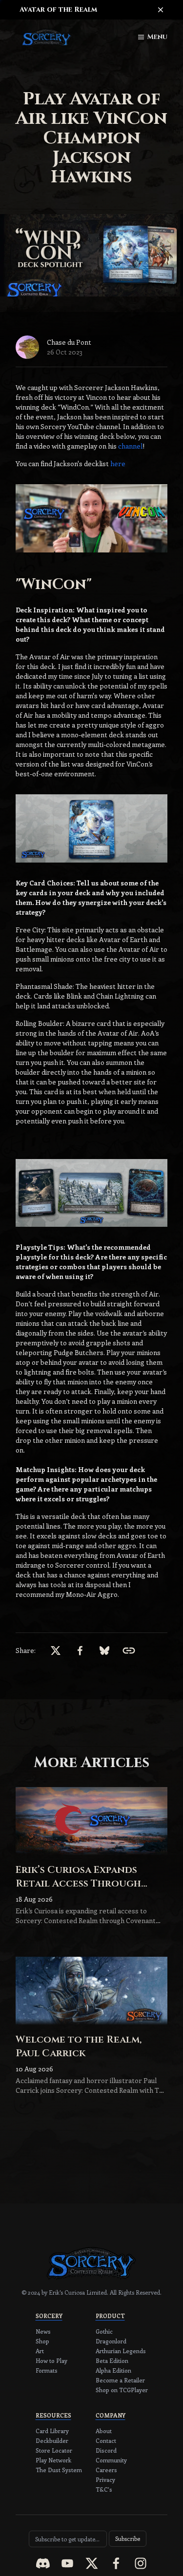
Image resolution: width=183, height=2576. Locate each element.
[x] (92, 2563)
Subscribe (128, 2538)
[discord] (43, 2563)
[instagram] (141, 2563)
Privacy (105, 2479)
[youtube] (67, 2563)
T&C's (104, 2489)
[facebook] (116, 2563)
